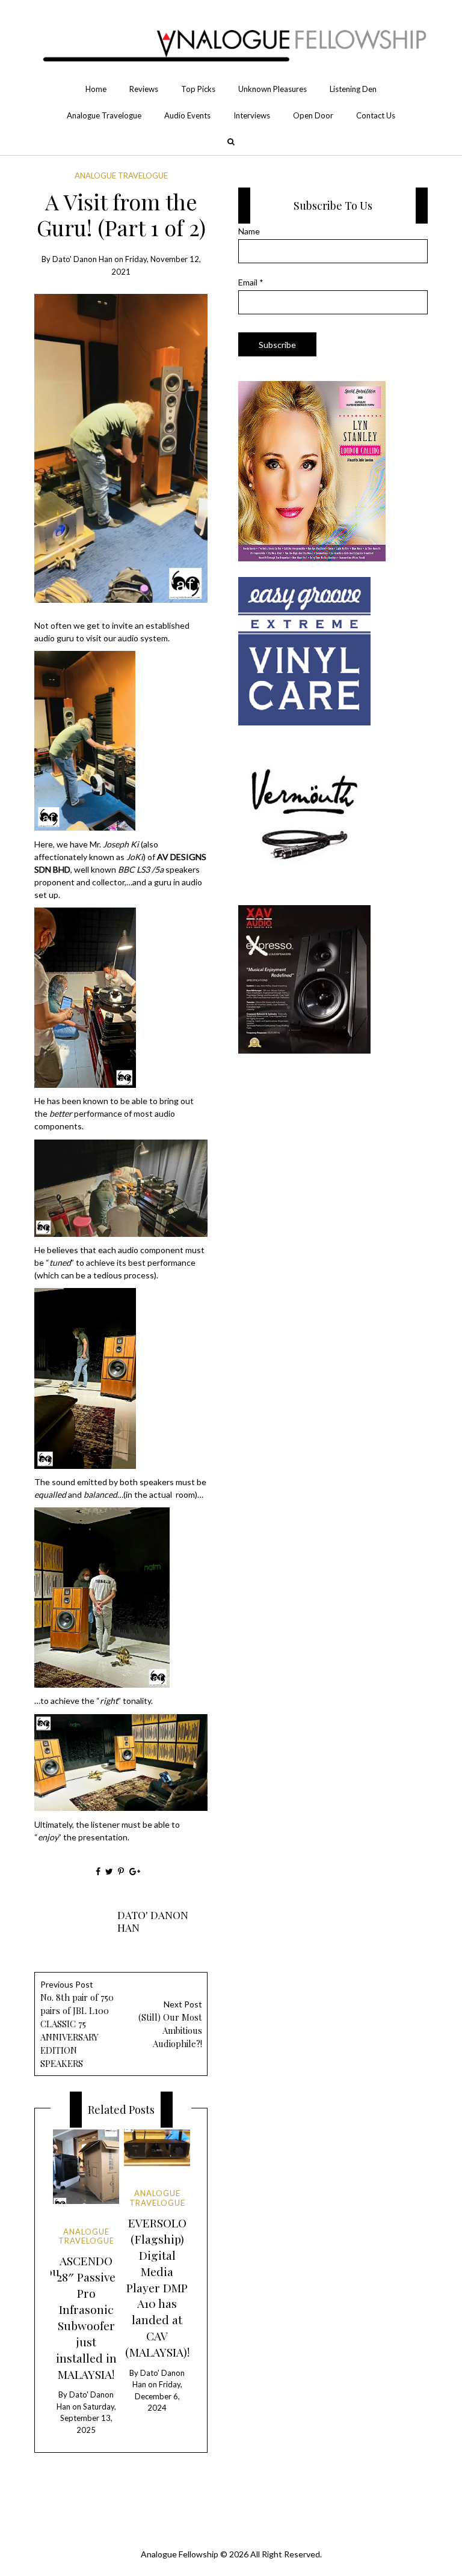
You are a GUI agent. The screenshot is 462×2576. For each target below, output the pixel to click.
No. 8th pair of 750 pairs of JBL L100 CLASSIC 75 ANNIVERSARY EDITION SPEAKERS (77, 2024)
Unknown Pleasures (273, 89)
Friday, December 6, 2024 (159, 2396)
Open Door (313, 115)
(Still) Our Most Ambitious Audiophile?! (170, 2024)
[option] (86, 2283)
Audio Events (187, 115)
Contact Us (376, 115)
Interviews (252, 115)
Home (96, 89)
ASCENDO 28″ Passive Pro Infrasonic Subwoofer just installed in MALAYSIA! (86, 2317)
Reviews (144, 89)
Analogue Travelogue (104, 115)
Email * (251, 282)
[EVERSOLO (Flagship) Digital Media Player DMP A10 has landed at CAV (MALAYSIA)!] (157, 2148)
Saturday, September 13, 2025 (88, 2418)
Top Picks (198, 89)
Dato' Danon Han (82, 259)
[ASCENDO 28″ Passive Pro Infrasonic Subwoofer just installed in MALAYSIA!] (86, 2167)
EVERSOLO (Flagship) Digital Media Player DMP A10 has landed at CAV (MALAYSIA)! (157, 2288)
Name (249, 231)
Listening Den (353, 89)
